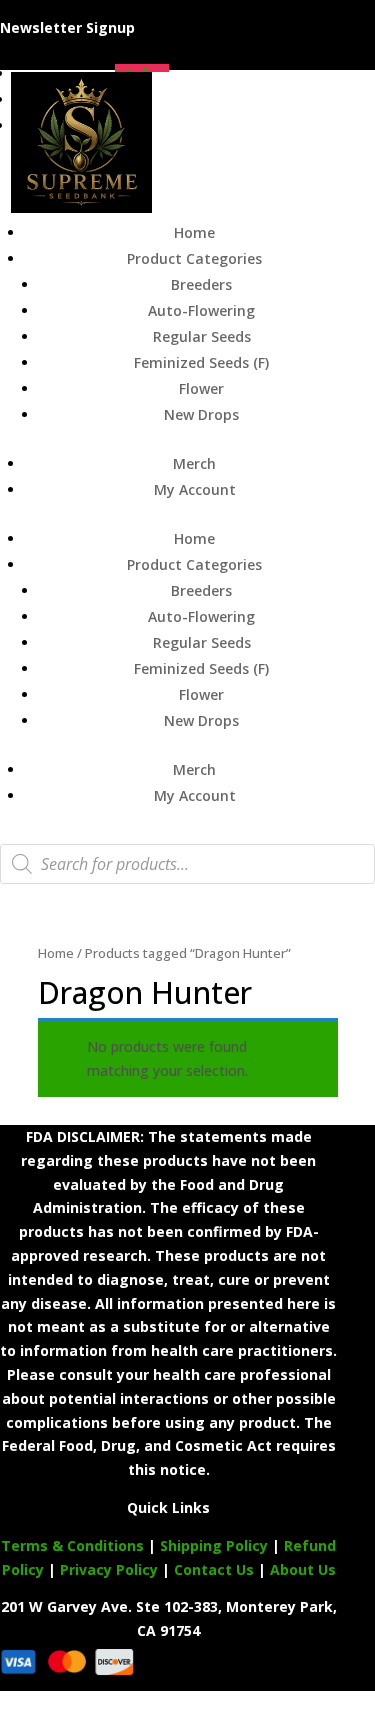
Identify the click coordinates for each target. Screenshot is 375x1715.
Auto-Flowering (201, 310)
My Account (195, 489)
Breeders (201, 284)
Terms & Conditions (72, 1545)
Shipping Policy (214, 1545)
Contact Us (216, 1569)
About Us (303, 1569)
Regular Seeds (202, 336)
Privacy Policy (109, 1569)
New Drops (201, 414)
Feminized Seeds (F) (201, 362)
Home (194, 232)
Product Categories (194, 258)
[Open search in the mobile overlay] (187, 864)
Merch (194, 463)
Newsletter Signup (67, 27)
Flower (201, 388)
